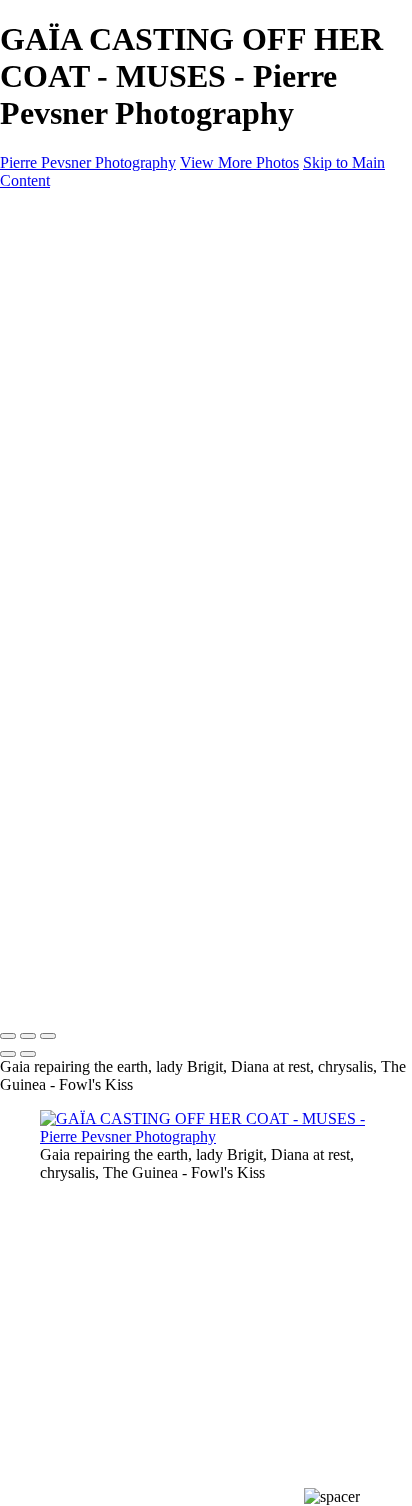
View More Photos (239, 162)
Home (59, 248)
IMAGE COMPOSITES (119, 266)
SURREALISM (131, 338)
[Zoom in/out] (48, 1036)
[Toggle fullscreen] (28, 1036)
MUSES (107, 374)
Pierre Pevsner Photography (88, 162)
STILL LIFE (120, 320)
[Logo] (96, 214)
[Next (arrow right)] (28, 1054)
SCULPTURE (127, 356)
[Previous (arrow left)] (8, 1054)
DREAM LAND (134, 302)
